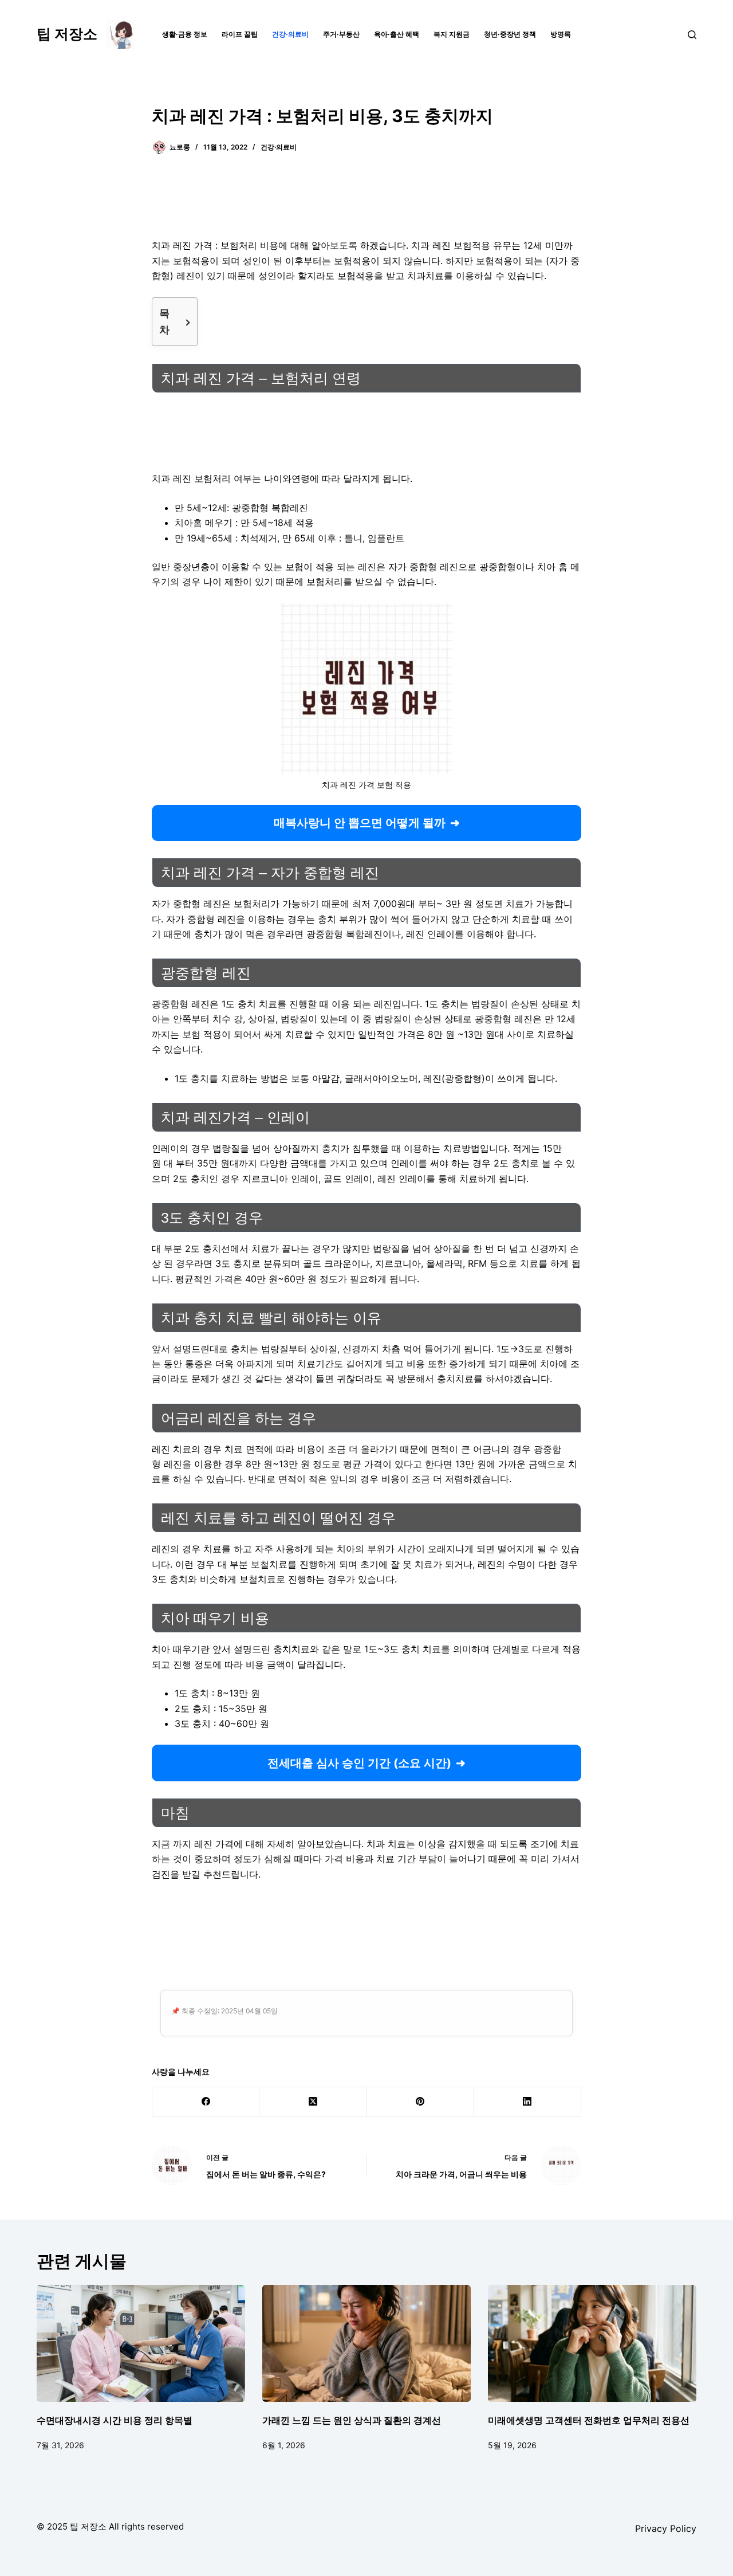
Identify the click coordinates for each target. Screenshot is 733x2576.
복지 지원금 (452, 34)
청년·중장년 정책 (510, 34)
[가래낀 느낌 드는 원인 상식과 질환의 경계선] (366, 2344)
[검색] (692, 35)
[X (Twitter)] (313, 2102)
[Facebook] (206, 2102)
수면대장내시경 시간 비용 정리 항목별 (115, 2420)
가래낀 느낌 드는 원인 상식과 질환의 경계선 (352, 2420)
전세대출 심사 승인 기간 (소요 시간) (359, 1763)
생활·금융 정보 (185, 34)
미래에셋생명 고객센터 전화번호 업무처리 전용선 (589, 2420)
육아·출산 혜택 (397, 34)
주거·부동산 (341, 34)
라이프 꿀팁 (240, 34)
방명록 (561, 34)
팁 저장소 (67, 34)
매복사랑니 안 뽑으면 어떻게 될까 (360, 823)
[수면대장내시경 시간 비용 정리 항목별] (141, 2344)
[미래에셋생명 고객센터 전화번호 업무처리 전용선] (592, 2344)
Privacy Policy (666, 2528)
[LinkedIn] (528, 2102)
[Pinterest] (421, 2102)
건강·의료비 (290, 34)
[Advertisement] (366, 203)
